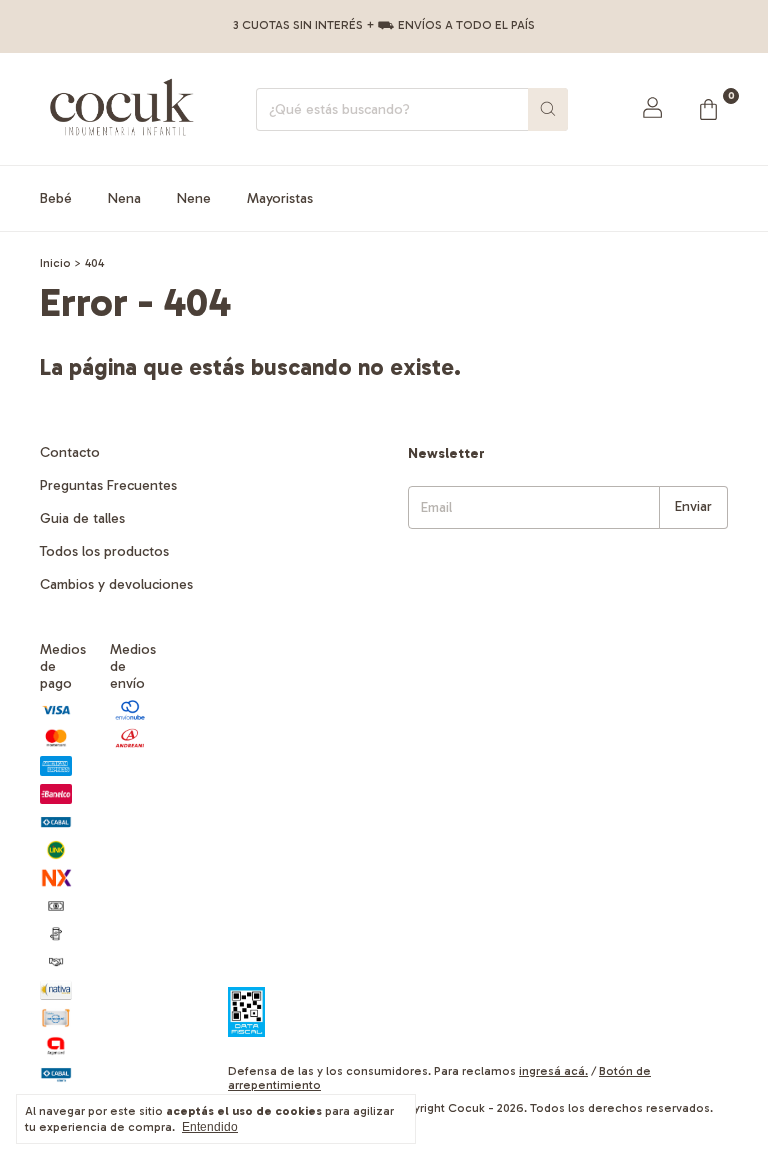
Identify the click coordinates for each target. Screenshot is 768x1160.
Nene (194, 198)
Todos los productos (104, 551)
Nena (124, 198)
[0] (708, 109)
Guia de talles (82, 518)
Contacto (70, 452)
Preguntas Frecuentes (108, 485)
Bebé (56, 198)
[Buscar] (548, 109)
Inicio (55, 263)
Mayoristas (280, 198)
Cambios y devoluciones (116, 584)
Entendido (210, 1127)
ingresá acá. (553, 1071)
